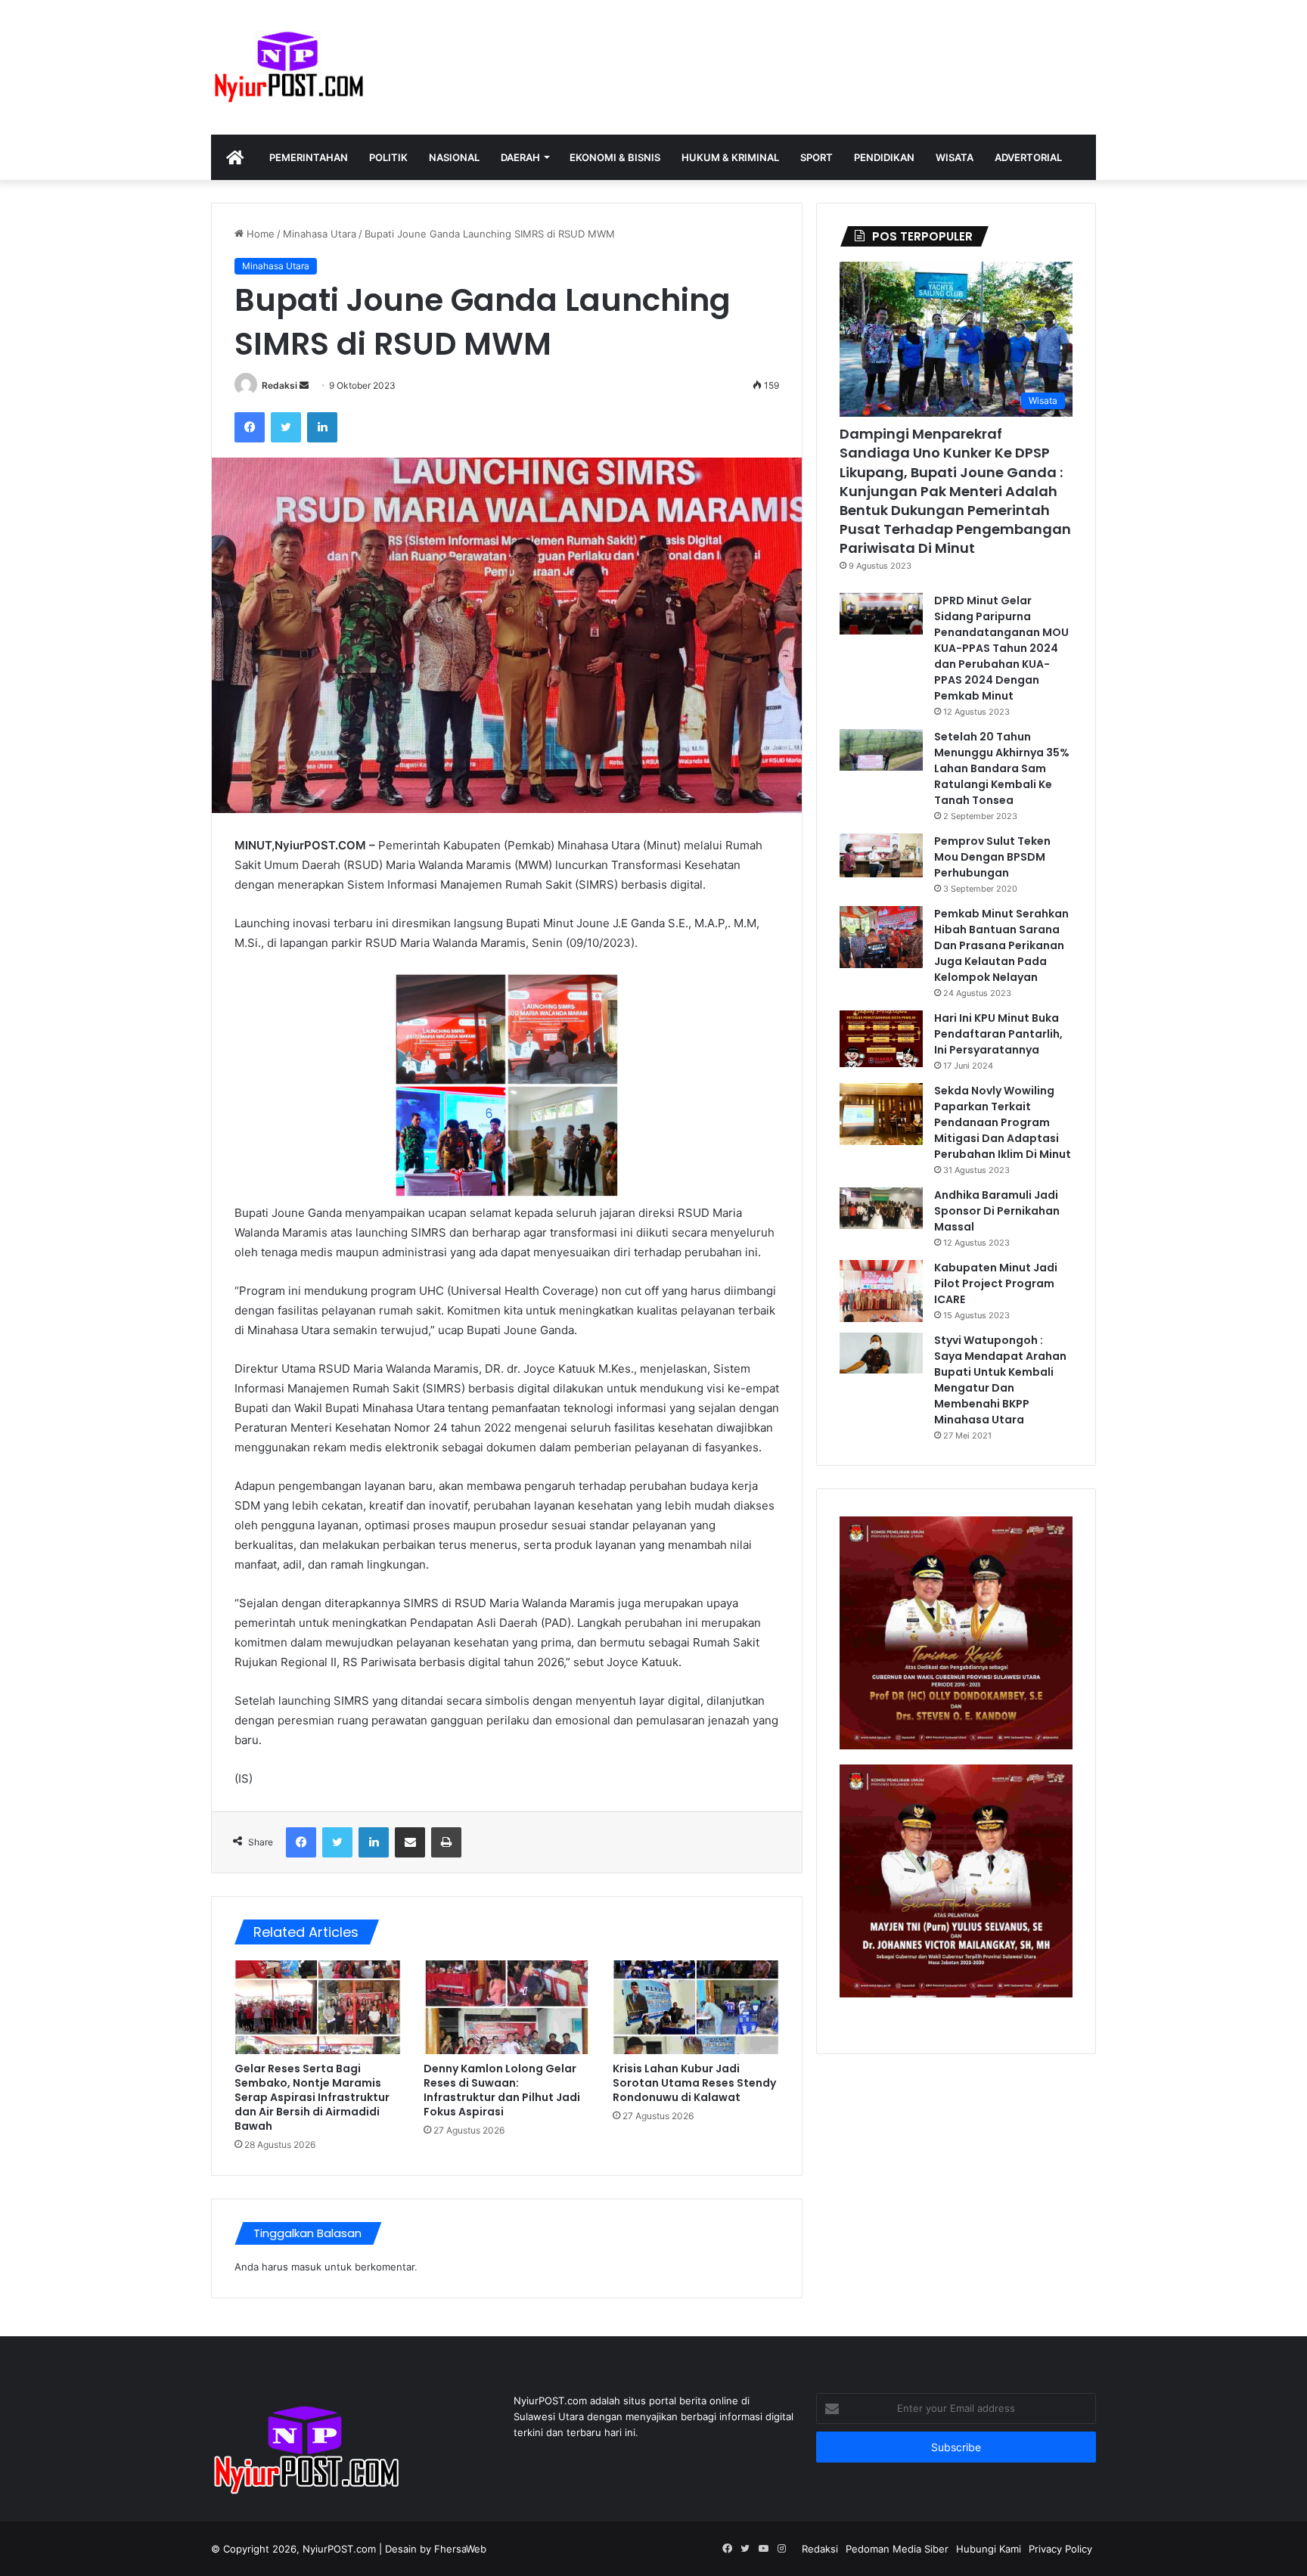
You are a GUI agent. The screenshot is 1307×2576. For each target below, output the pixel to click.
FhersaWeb (460, 2549)
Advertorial (1028, 157)
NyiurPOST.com (339, 2549)
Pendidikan (884, 157)
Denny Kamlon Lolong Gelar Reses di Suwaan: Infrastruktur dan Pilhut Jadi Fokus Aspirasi (502, 2090)
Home (259, 234)
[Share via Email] (410, 1842)
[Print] (446, 1842)
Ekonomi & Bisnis (615, 157)
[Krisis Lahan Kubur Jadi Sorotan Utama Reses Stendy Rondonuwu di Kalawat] (696, 2007)
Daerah (520, 157)
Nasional (454, 157)
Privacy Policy (1060, 2549)
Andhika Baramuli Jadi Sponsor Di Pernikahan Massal (997, 1211)
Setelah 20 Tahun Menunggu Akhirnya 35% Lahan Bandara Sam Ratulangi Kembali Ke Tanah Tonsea (1002, 768)
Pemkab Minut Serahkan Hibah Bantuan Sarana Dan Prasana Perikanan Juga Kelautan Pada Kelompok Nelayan (1001, 945)
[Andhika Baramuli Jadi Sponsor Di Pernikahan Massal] (881, 1208)
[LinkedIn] (322, 427)
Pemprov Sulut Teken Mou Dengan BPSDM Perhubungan (992, 857)
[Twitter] (286, 427)
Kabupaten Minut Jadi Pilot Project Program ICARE (996, 1283)
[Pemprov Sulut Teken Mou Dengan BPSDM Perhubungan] (881, 856)
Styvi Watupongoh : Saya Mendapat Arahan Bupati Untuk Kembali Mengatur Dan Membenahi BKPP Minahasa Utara (1000, 1380)
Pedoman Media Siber (897, 2549)
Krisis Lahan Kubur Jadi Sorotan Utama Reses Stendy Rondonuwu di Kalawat (694, 2083)
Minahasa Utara (320, 234)
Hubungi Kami (989, 2549)
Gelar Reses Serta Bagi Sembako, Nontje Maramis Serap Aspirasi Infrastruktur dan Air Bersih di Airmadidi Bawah (312, 2097)
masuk (306, 2267)
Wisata (955, 157)
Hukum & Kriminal (730, 157)
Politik (388, 157)
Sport (816, 157)
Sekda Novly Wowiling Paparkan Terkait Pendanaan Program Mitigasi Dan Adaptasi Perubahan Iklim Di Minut (1003, 1122)
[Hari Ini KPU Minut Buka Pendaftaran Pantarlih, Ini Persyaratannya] (881, 1039)
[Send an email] (304, 385)
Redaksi (279, 385)
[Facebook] (250, 427)
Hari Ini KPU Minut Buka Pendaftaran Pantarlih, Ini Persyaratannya (998, 1034)
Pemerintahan (309, 157)
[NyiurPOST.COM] (288, 67)
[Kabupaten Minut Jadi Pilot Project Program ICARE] (881, 1291)
